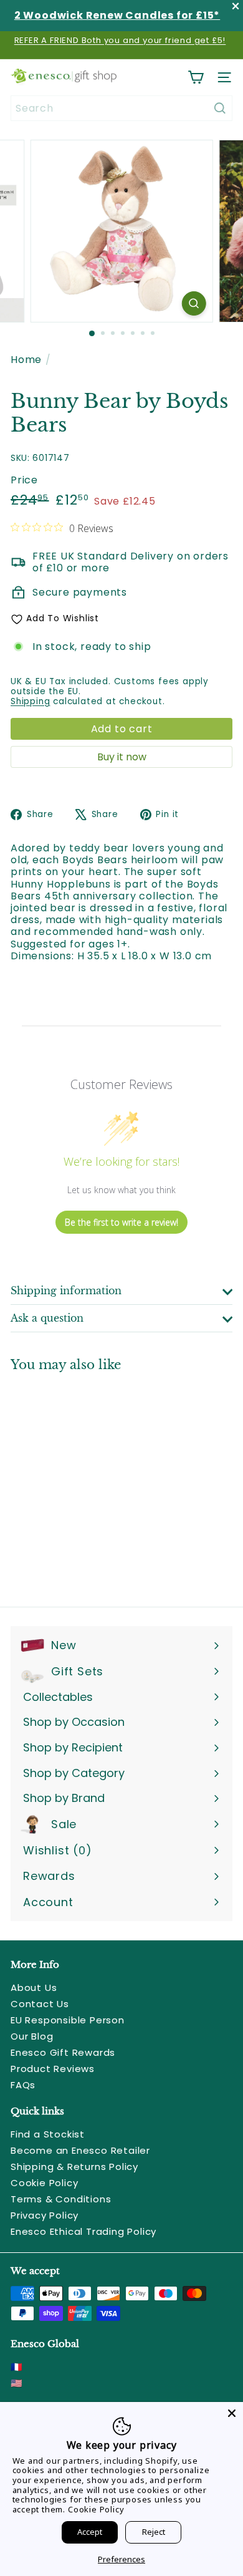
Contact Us (40, 2004)
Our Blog (32, 2036)
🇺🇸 (17, 2383)
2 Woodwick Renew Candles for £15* (117, 15)
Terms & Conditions (61, 2199)
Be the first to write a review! (121, 1222)
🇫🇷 (17, 2367)
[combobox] (121, 108)
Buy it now (122, 757)
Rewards (49, 1876)
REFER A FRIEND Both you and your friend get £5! (120, 40)
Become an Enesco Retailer (80, 2150)
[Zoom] (193, 303)
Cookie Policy (44, 2183)
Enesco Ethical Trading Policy (83, 2231)
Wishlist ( (55, 1850)
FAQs (23, 2085)
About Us (34, 1988)
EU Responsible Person (68, 2020)
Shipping (30, 701)
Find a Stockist (48, 2134)
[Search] (220, 108)
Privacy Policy (45, 2215)
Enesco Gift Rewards (63, 2052)
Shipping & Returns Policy (74, 2167)
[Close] (232, 2413)
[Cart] (196, 77)
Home (26, 360)
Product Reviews (53, 2069)
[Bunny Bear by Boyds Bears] (88, 1482)
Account (48, 1902)
